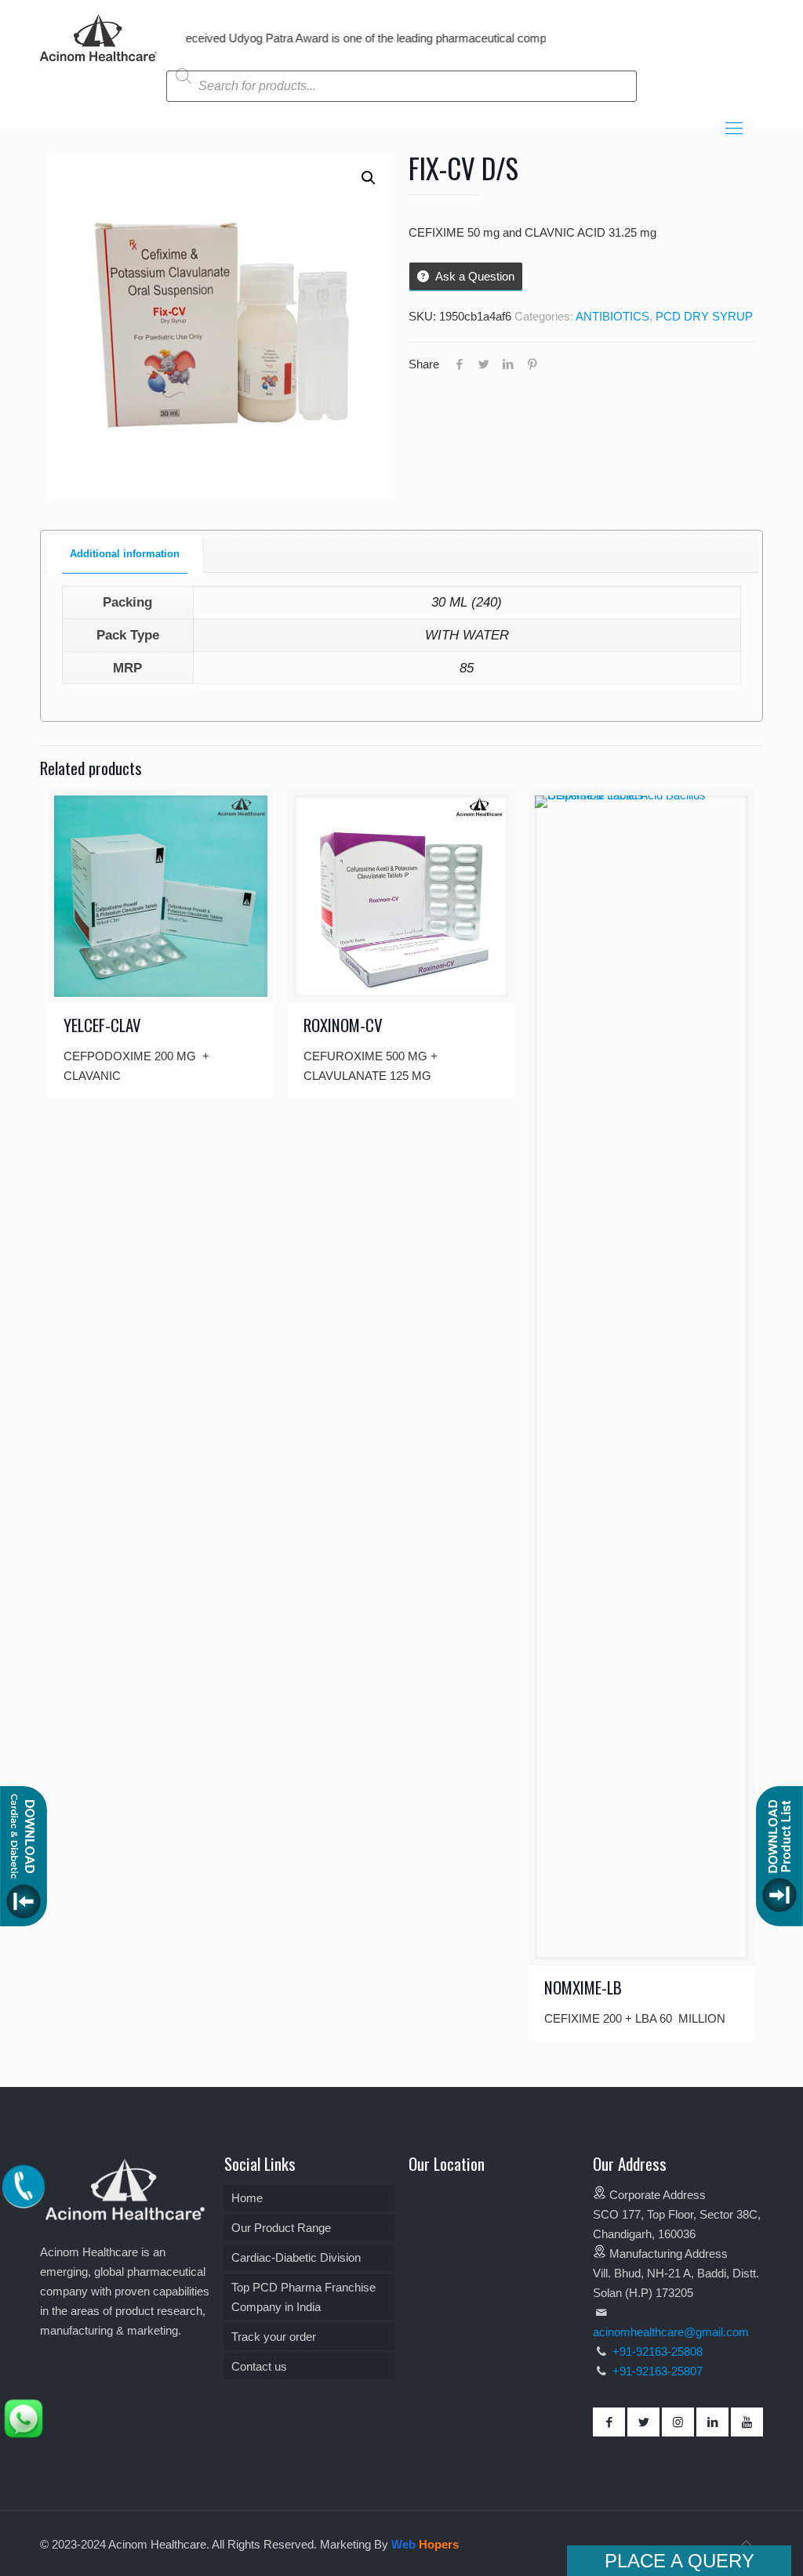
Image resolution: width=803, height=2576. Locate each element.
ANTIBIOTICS (612, 316)
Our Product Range (281, 2228)
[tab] (125, 555)
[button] (369, 178)
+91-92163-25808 (656, 2351)
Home (247, 2198)
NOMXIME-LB (583, 1987)
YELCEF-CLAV (102, 1025)
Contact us (259, 2366)
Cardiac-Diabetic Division (296, 2257)
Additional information (125, 554)
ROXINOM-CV (343, 1025)
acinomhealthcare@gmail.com (671, 2332)
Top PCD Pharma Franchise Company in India (303, 2297)
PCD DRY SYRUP (704, 316)
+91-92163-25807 (658, 2371)
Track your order (274, 2337)
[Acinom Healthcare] (99, 62)
